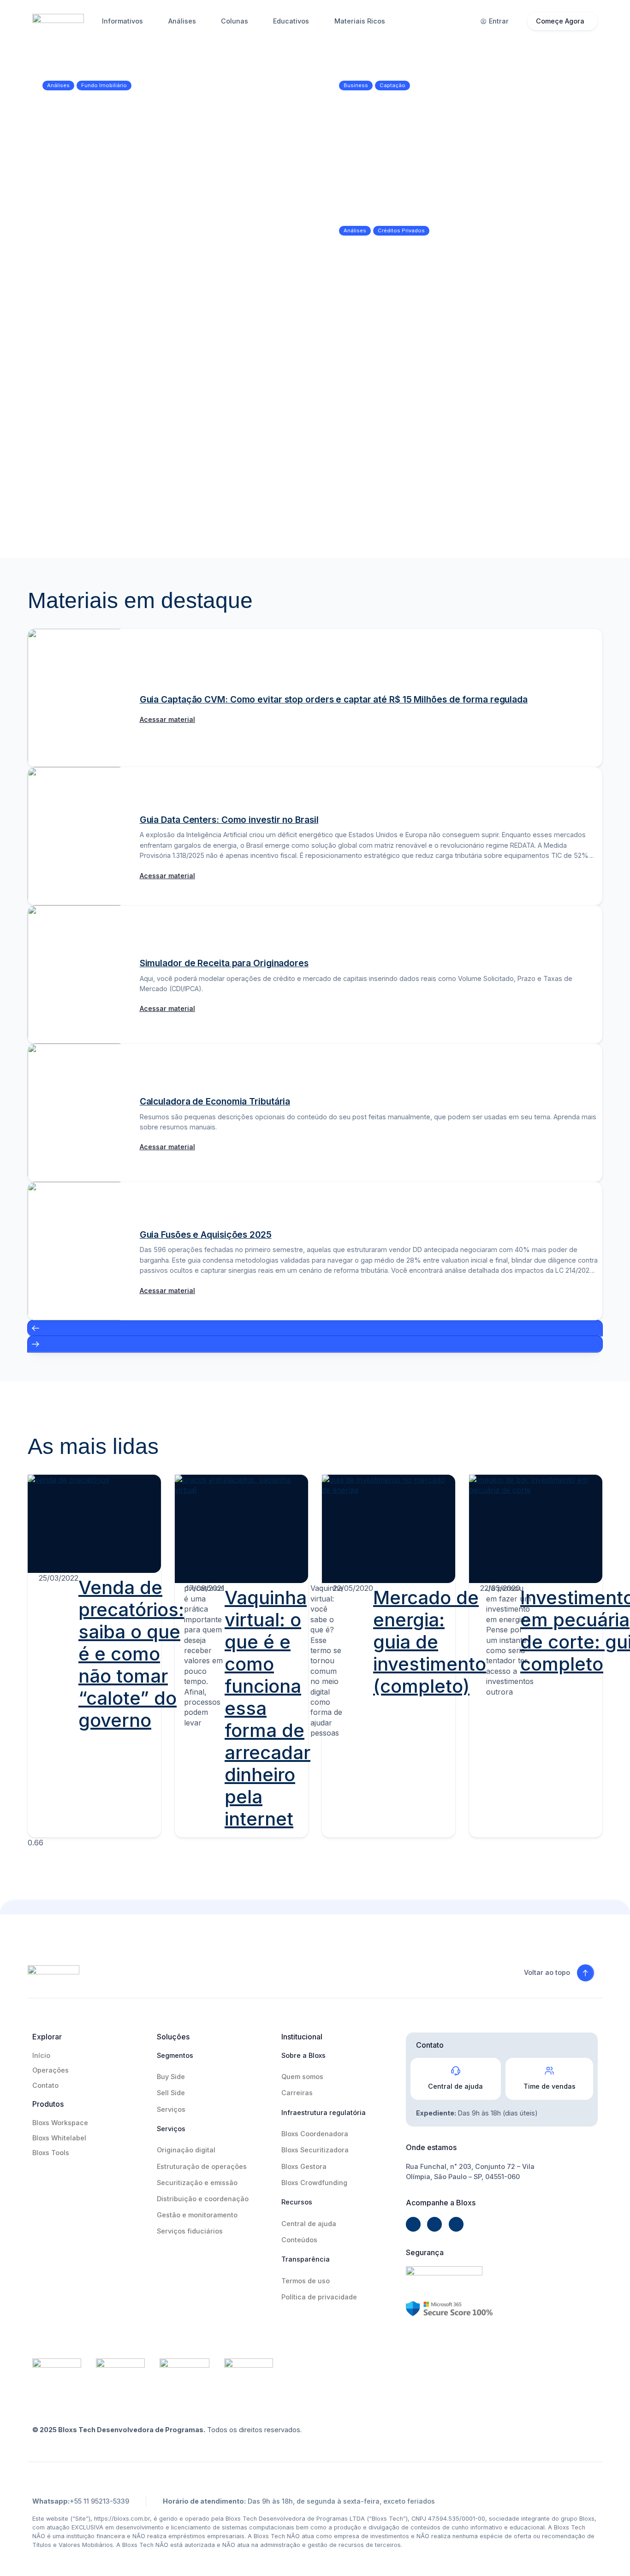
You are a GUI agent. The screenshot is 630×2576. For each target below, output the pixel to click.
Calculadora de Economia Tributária (215, 1101)
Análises (182, 21)
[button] (315, 1328)
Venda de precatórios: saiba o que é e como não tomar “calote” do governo (131, 1654)
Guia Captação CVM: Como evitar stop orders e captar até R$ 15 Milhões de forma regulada (334, 699)
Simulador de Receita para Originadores (224, 963)
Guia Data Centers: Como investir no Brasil (229, 820)
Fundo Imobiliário (104, 85)
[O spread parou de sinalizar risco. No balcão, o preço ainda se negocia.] (463, 278)
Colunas (235, 21)
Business (356, 85)
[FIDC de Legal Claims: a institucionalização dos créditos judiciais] (96, 437)
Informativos (122, 21)
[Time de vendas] (549, 2071)
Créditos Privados (401, 230)
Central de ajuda (455, 2086)
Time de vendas (550, 2086)
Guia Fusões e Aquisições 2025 (206, 1235)
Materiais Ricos (360, 21)
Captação (392, 85)
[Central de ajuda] (456, 2071)
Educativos (291, 21)
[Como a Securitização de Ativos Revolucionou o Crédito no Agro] (534, 437)
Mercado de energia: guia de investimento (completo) (430, 1642)
